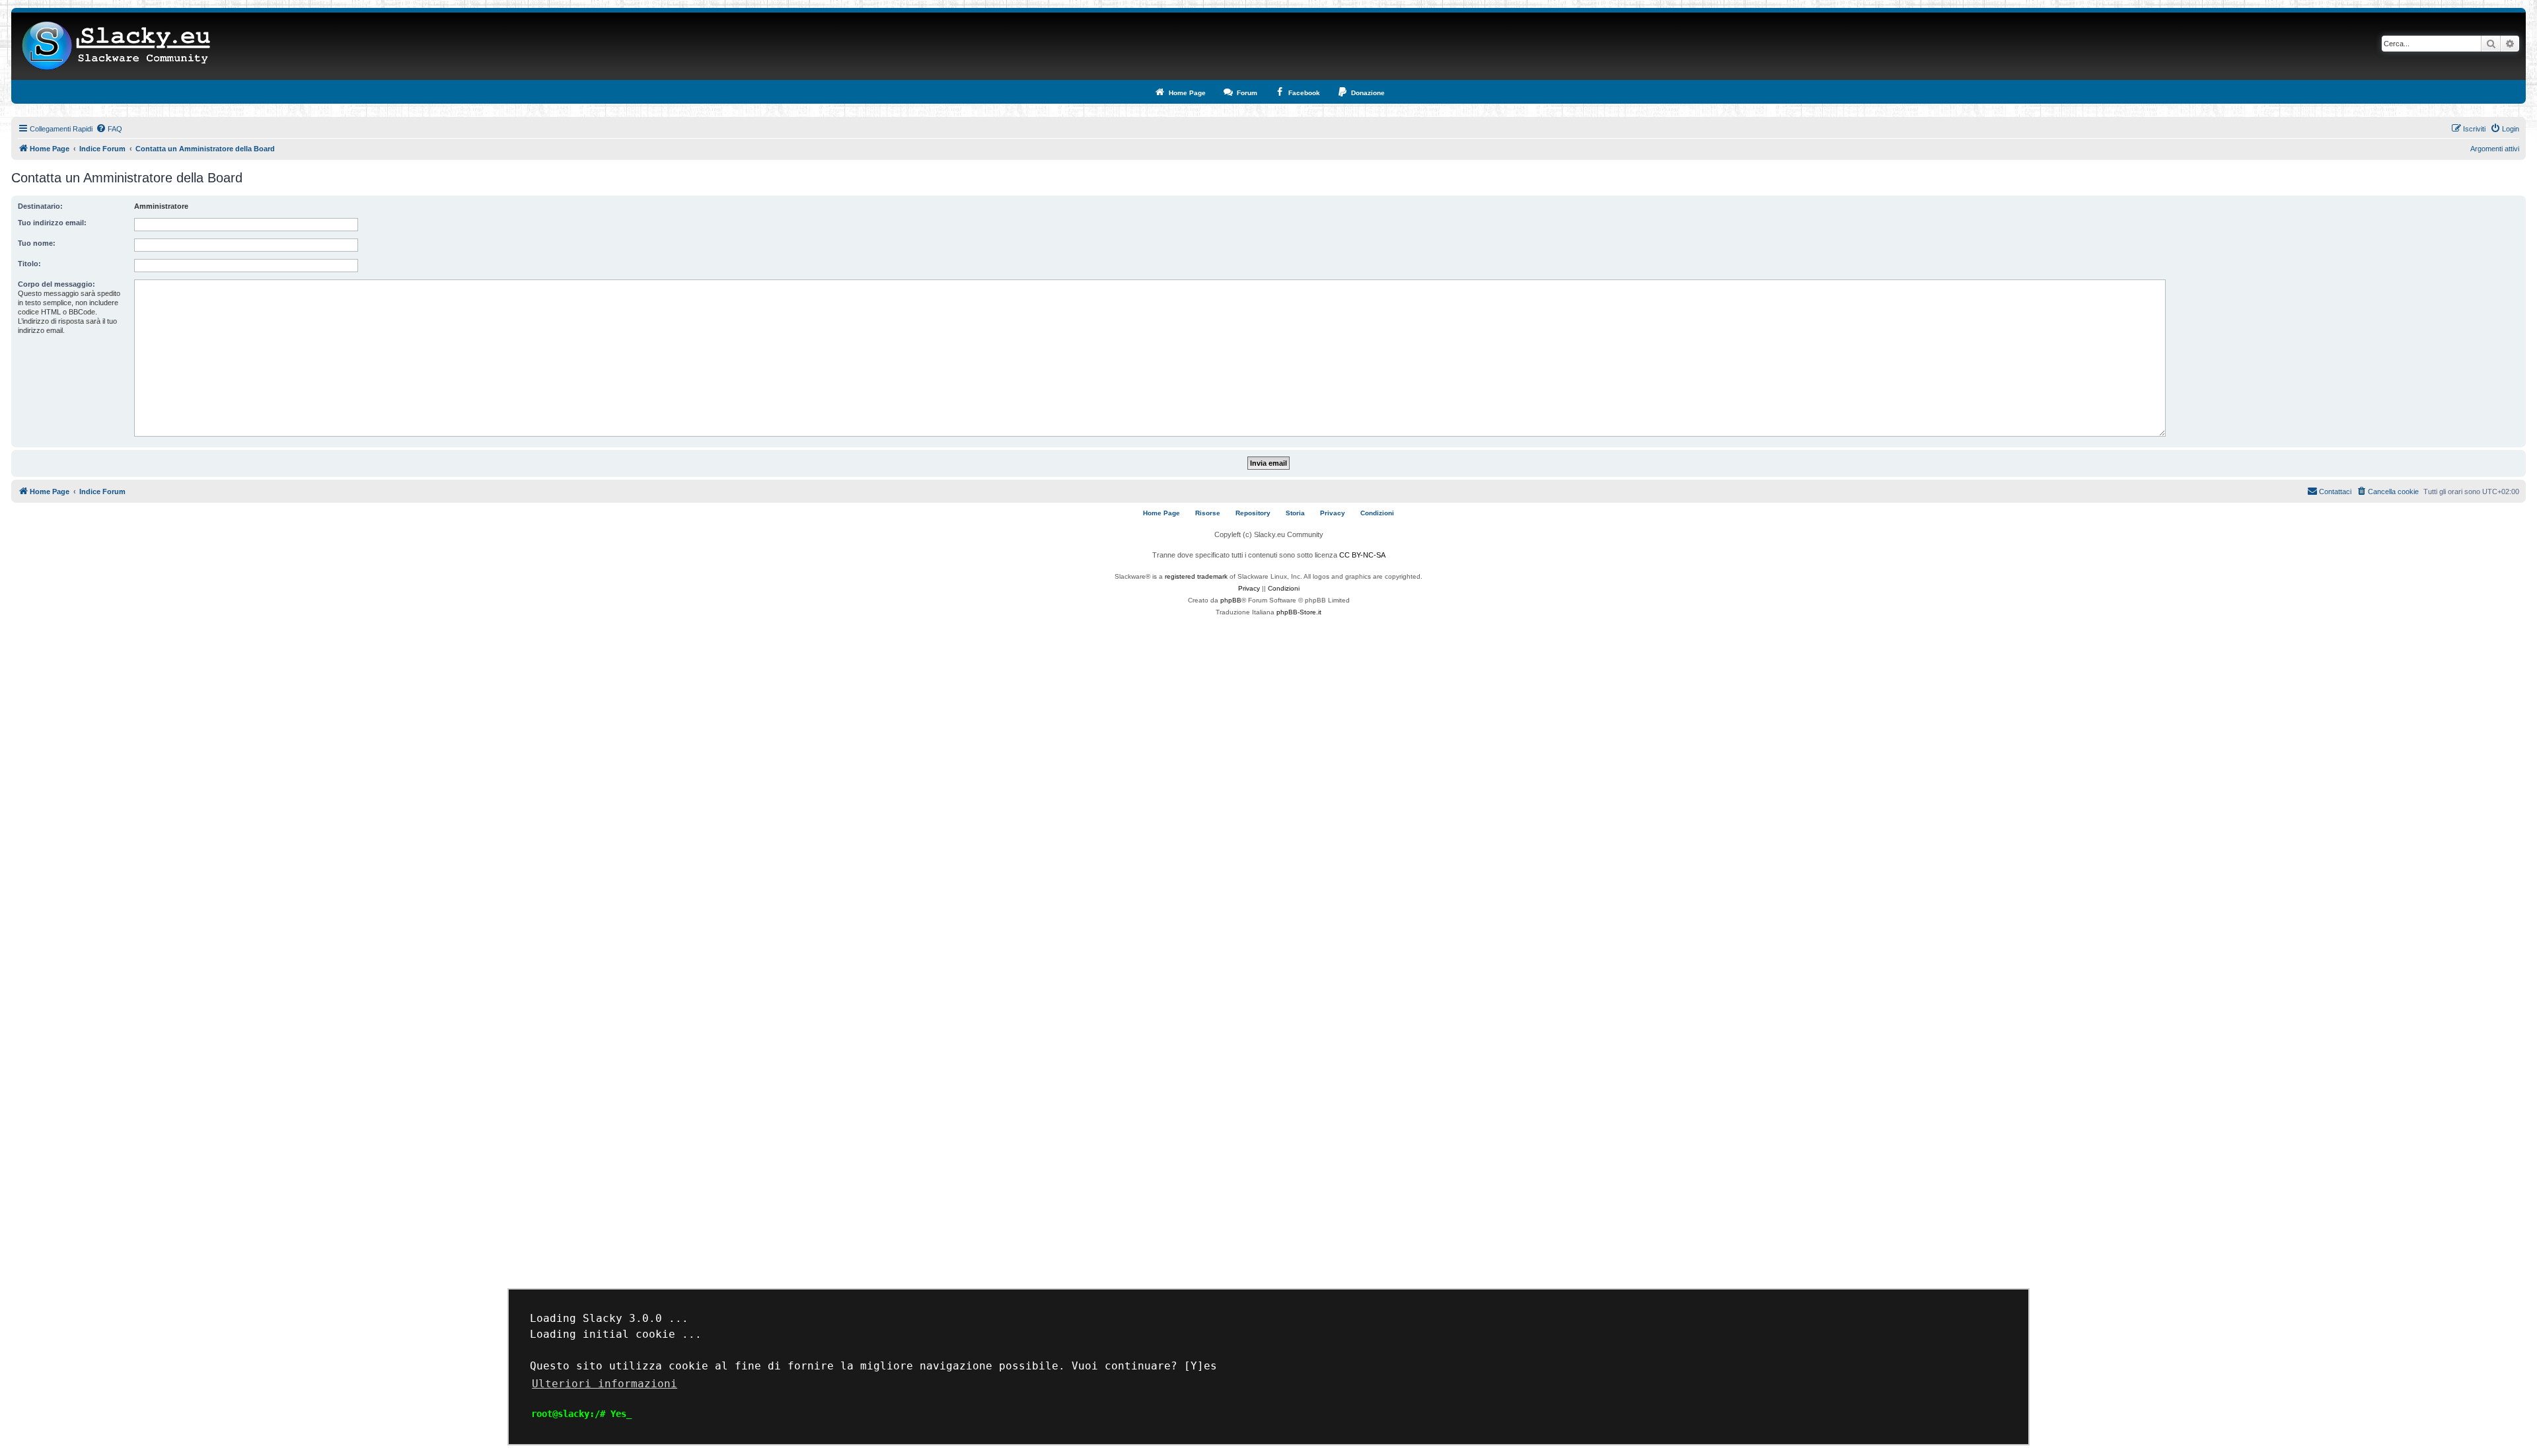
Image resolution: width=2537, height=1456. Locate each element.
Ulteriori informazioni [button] (605, 1384)
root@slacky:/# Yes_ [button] (581, 1414)
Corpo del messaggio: (56, 284)
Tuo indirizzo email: (52, 223)
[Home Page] (117, 46)
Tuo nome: (37, 243)
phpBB (1231, 600)
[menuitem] (109, 129)
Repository (1253, 513)
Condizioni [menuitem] (1377, 513)
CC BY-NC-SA (1362, 555)
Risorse (1208, 513)
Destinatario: (40, 206)
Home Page (1161, 513)
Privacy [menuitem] (1333, 513)
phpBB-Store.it (1299, 612)
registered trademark (1196, 576)
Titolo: (29, 264)
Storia (1295, 513)
